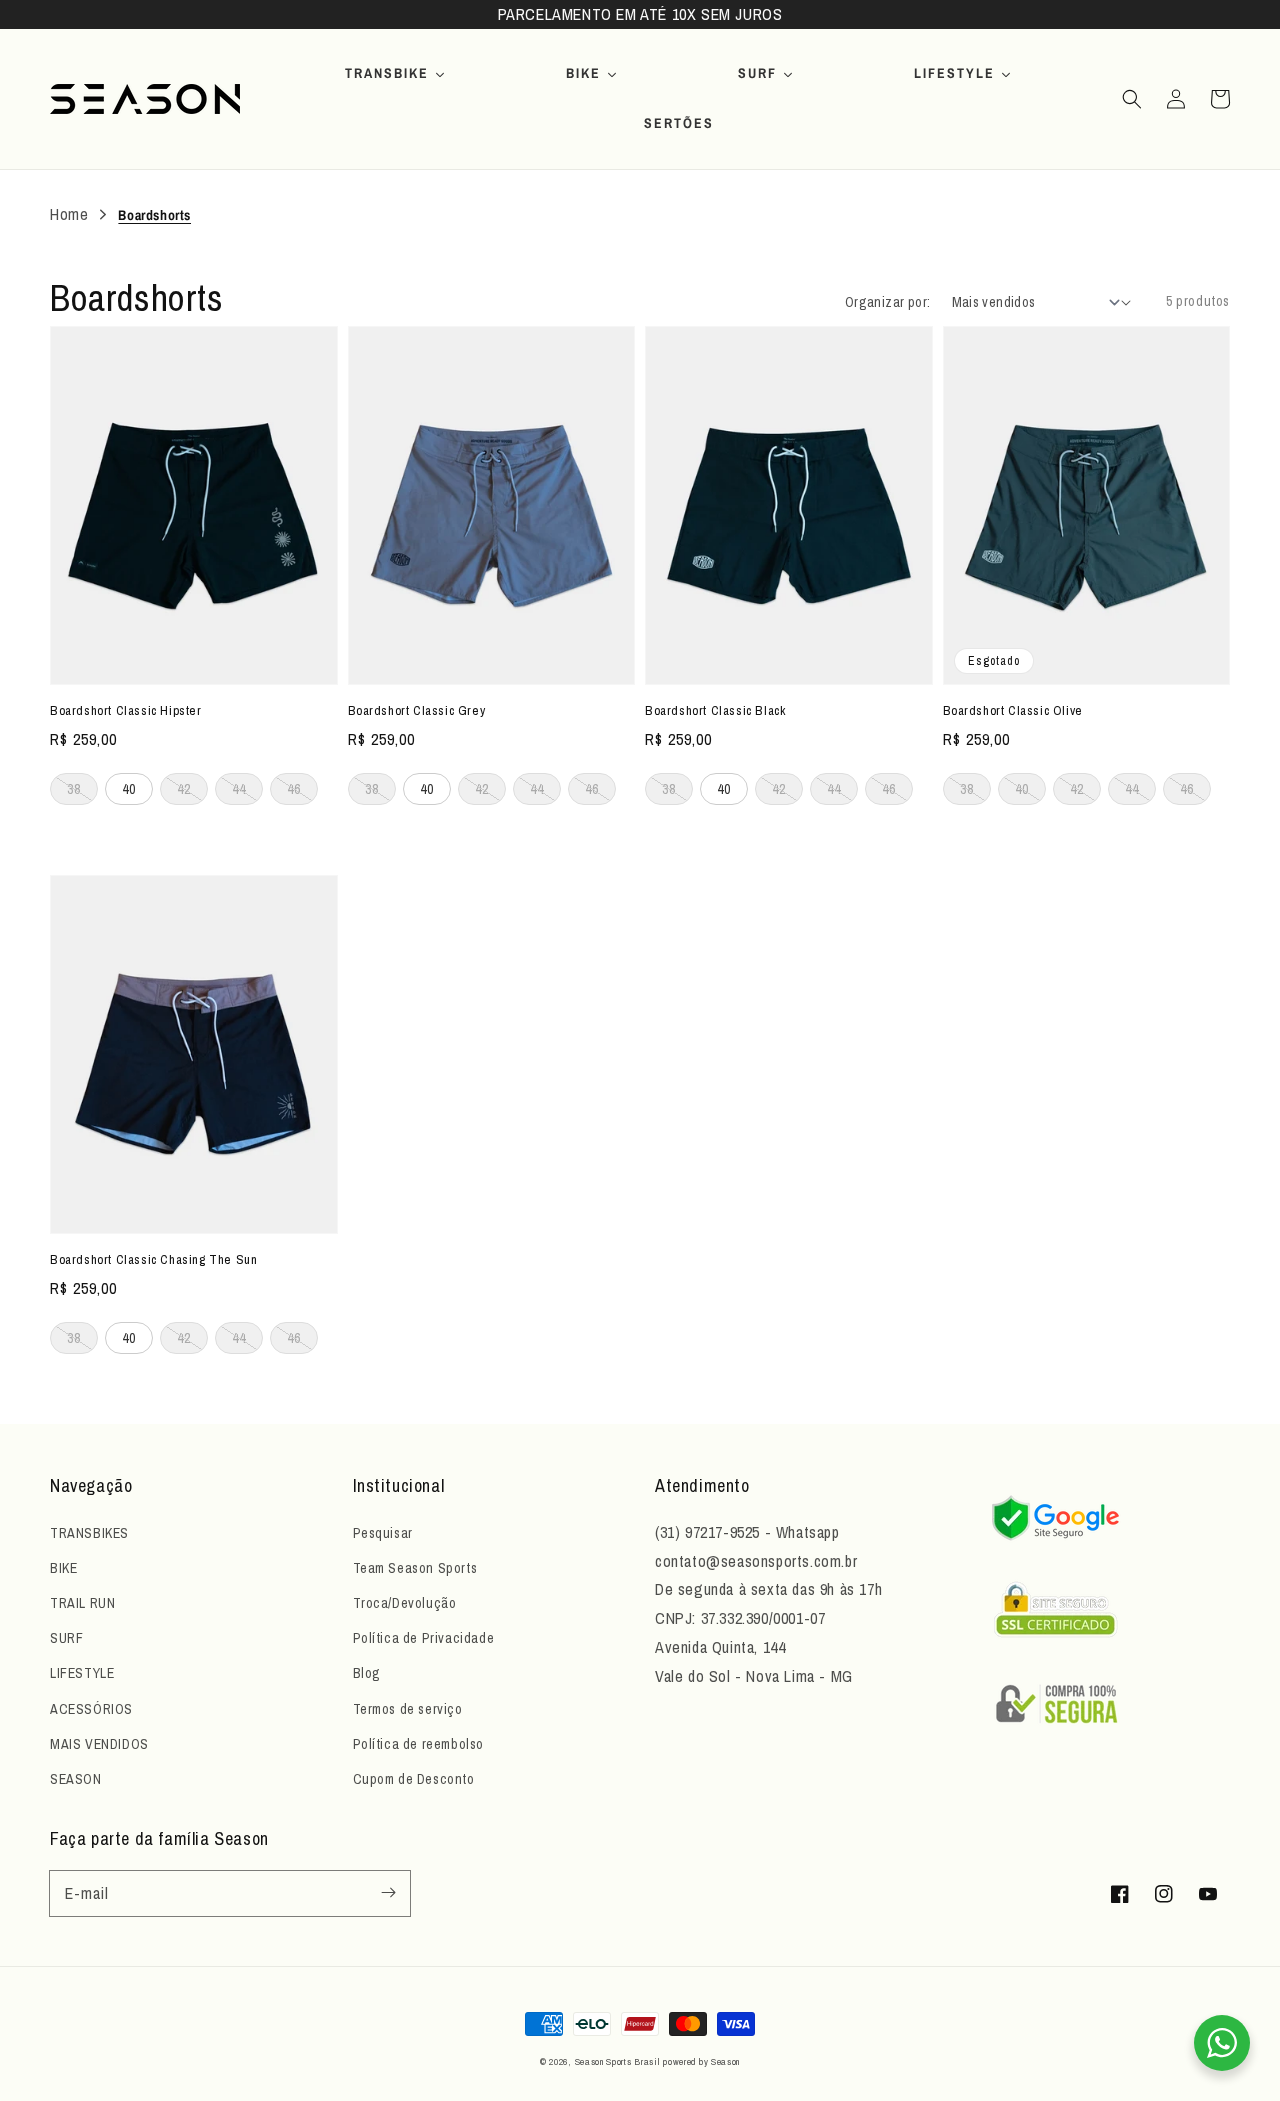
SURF (66, 1638)
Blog (367, 1673)
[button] (1132, 99)
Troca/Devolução (405, 1603)
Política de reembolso (419, 1744)
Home (69, 214)
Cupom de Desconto (414, 1779)
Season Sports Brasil (617, 2061)
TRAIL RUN (82, 1603)
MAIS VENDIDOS (99, 1744)
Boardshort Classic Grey (417, 710)
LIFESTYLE (82, 1673)
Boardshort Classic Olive (1013, 710)
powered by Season (701, 2061)
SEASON (76, 1779)
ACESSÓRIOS (91, 1709)
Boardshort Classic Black (715, 710)
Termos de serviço (408, 1709)
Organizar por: (888, 302)
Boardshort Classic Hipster (126, 710)
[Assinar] (388, 1893)
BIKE (63, 1568)
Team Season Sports (415, 1568)
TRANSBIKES (89, 1533)
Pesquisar (383, 1533)
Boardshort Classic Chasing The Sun (153, 1259)
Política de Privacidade (424, 1638)
